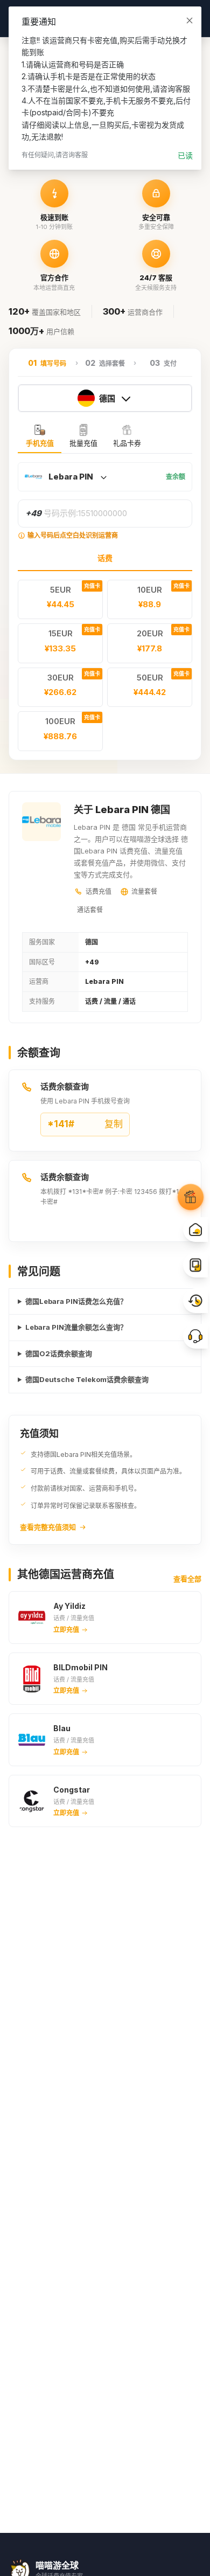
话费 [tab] (105, 558)
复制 (85, 1124)
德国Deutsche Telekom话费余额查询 (87, 1379)
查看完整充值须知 (48, 1527)
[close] (190, 20)
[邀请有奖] (191, 1198)
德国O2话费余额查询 (59, 1353)
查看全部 (187, 1579)
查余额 (176, 477)
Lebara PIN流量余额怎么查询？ (76, 1327)
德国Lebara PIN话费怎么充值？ (76, 1301)
